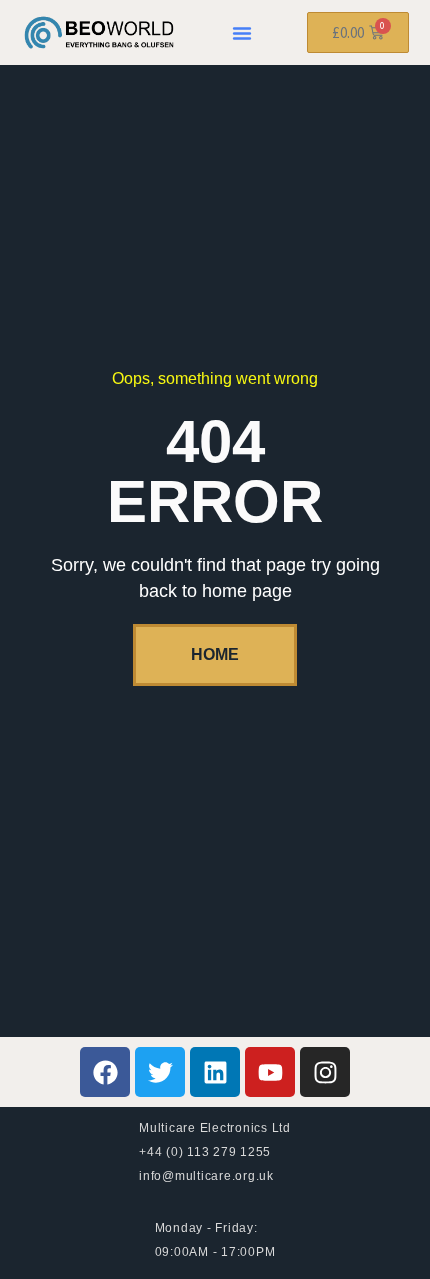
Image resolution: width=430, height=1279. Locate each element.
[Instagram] (325, 1072)
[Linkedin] (215, 1072)
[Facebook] (105, 1072)
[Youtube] (270, 1072)
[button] (242, 33)
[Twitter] (160, 1072)
